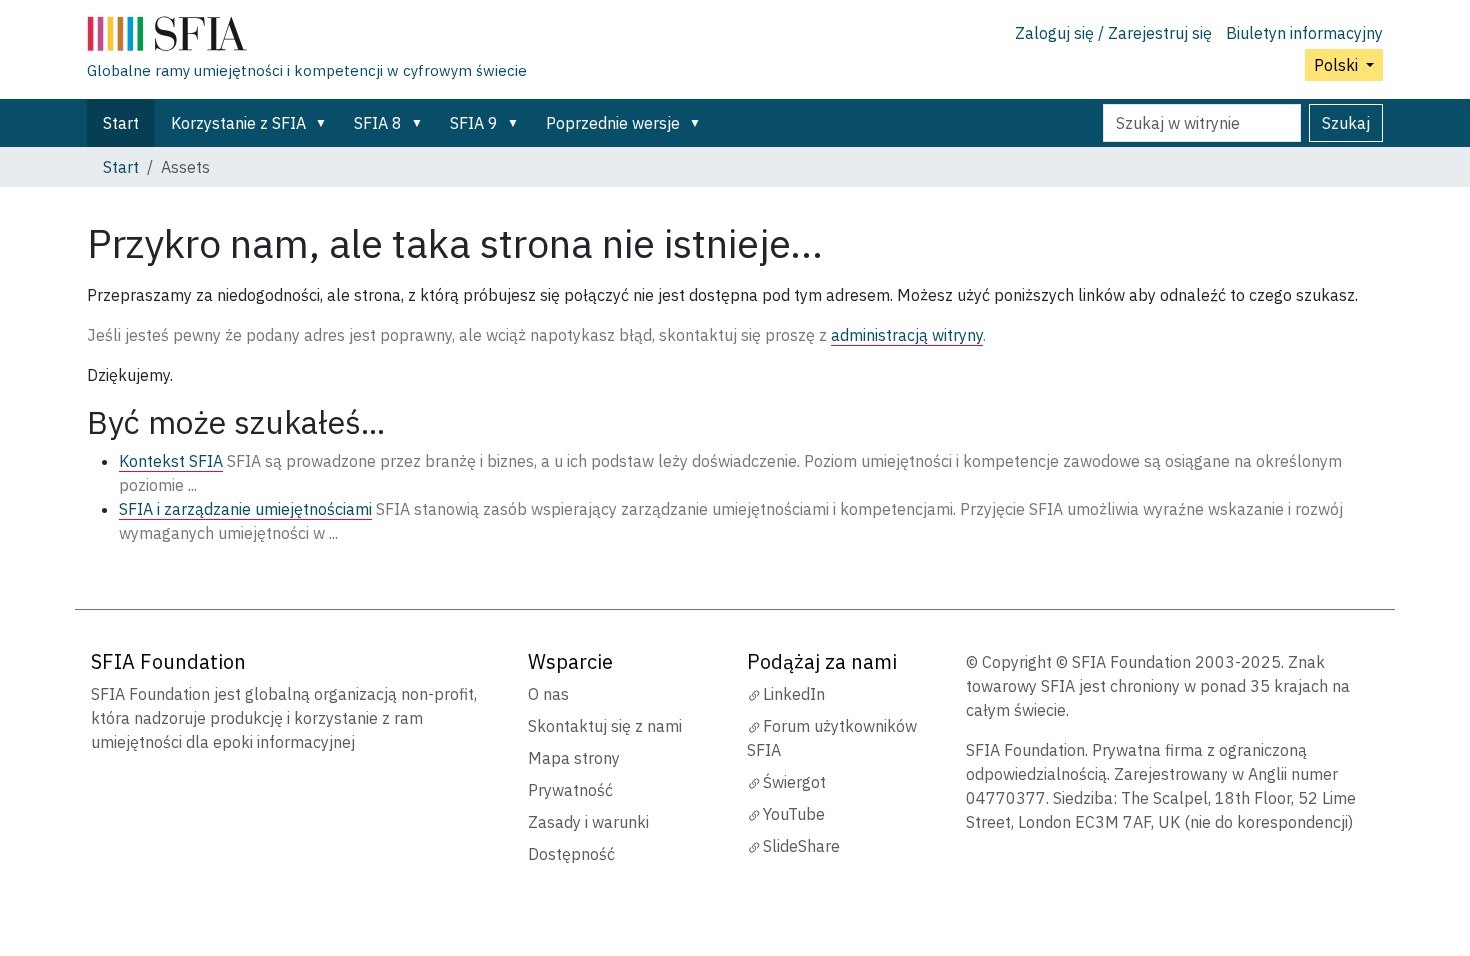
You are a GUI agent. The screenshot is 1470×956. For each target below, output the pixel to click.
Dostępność (571, 854)
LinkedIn (794, 694)
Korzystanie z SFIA (238, 123)
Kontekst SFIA (171, 461)
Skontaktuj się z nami (605, 726)
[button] (325, 123)
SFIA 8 (378, 123)
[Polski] (307, 38)
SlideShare (801, 846)
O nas (548, 694)
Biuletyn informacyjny (1304, 33)
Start (121, 123)
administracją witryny (907, 335)
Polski (1338, 65)
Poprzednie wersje (613, 123)
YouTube (794, 814)
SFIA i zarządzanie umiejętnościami (245, 509)
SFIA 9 (474, 123)
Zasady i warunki (588, 822)
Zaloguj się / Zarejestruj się (1113, 33)
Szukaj (1346, 123)
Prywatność (570, 790)
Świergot (794, 782)
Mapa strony (574, 758)
